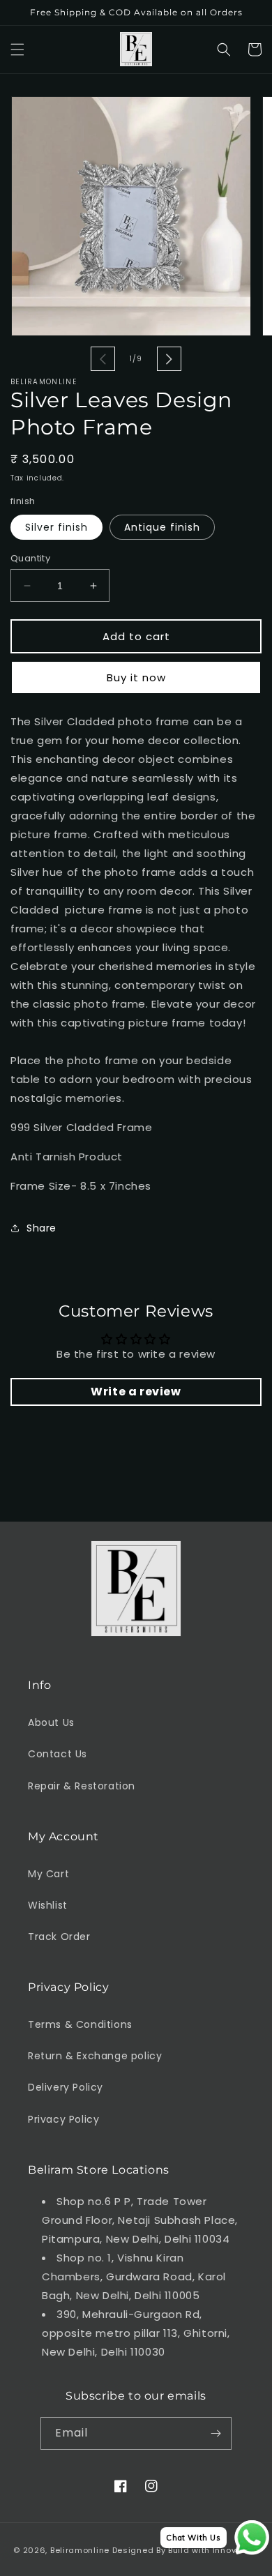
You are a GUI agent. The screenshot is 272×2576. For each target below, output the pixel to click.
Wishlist (48, 1905)
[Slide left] (103, 359)
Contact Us (58, 1754)
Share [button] (41, 1228)
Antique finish (162, 527)
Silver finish (56, 527)
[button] (17, 50)
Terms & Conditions (80, 2024)
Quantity (30, 558)
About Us (51, 1722)
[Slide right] (169, 359)
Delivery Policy (66, 2087)
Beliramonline (80, 2550)
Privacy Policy (63, 2119)
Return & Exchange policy (95, 2056)
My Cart (48, 1874)
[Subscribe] (216, 2433)
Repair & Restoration (82, 1786)
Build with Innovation (213, 2550)
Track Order (59, 1937)
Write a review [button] (136, 1392)
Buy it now (136, 677)
